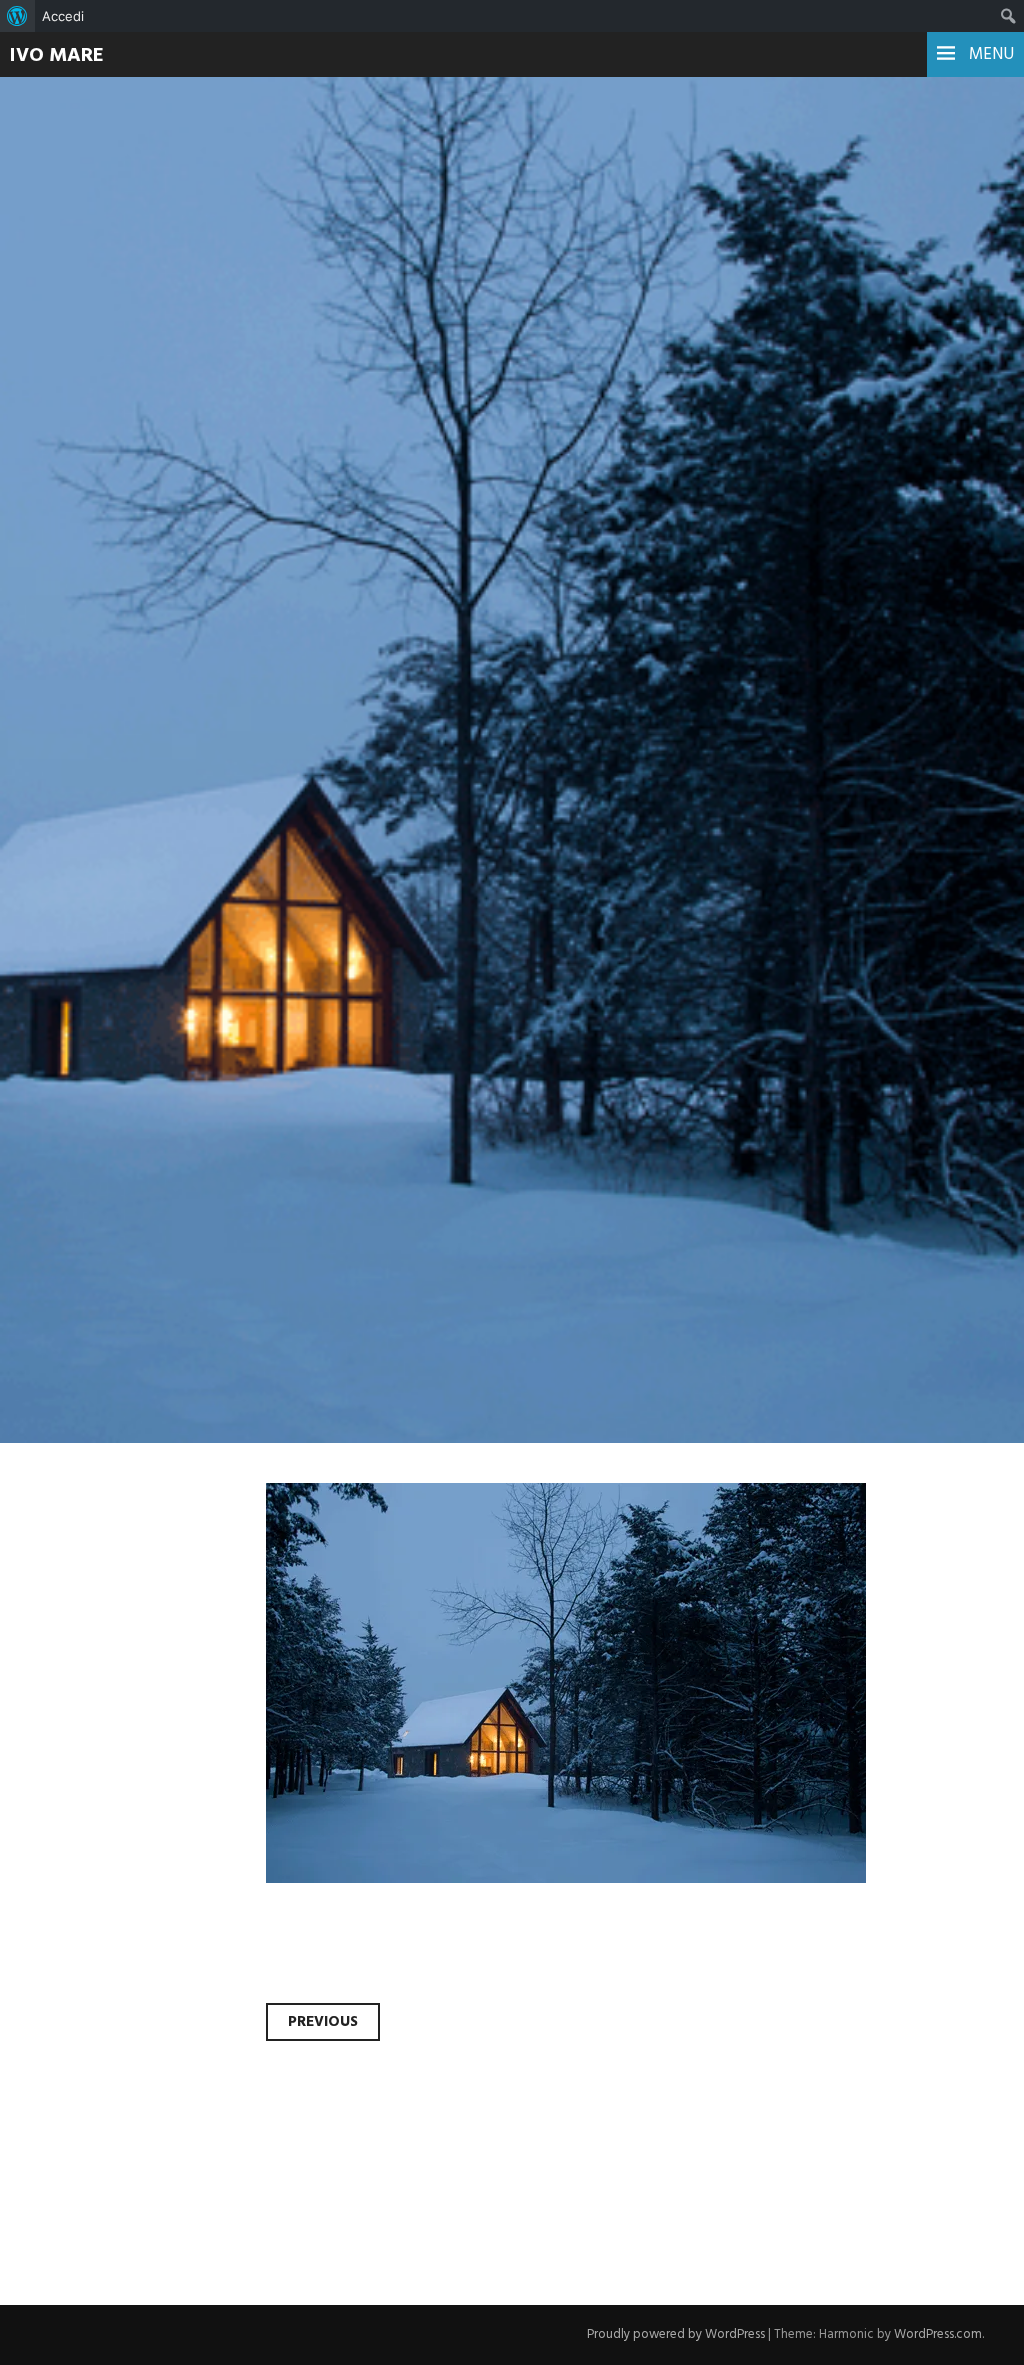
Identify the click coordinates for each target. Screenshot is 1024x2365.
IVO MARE (57, 56)
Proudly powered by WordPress (676, 2334)
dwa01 (85, 491)
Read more (90, 561)
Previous (323, 2022)
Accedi (63, 16)
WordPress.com (938, 2334)
